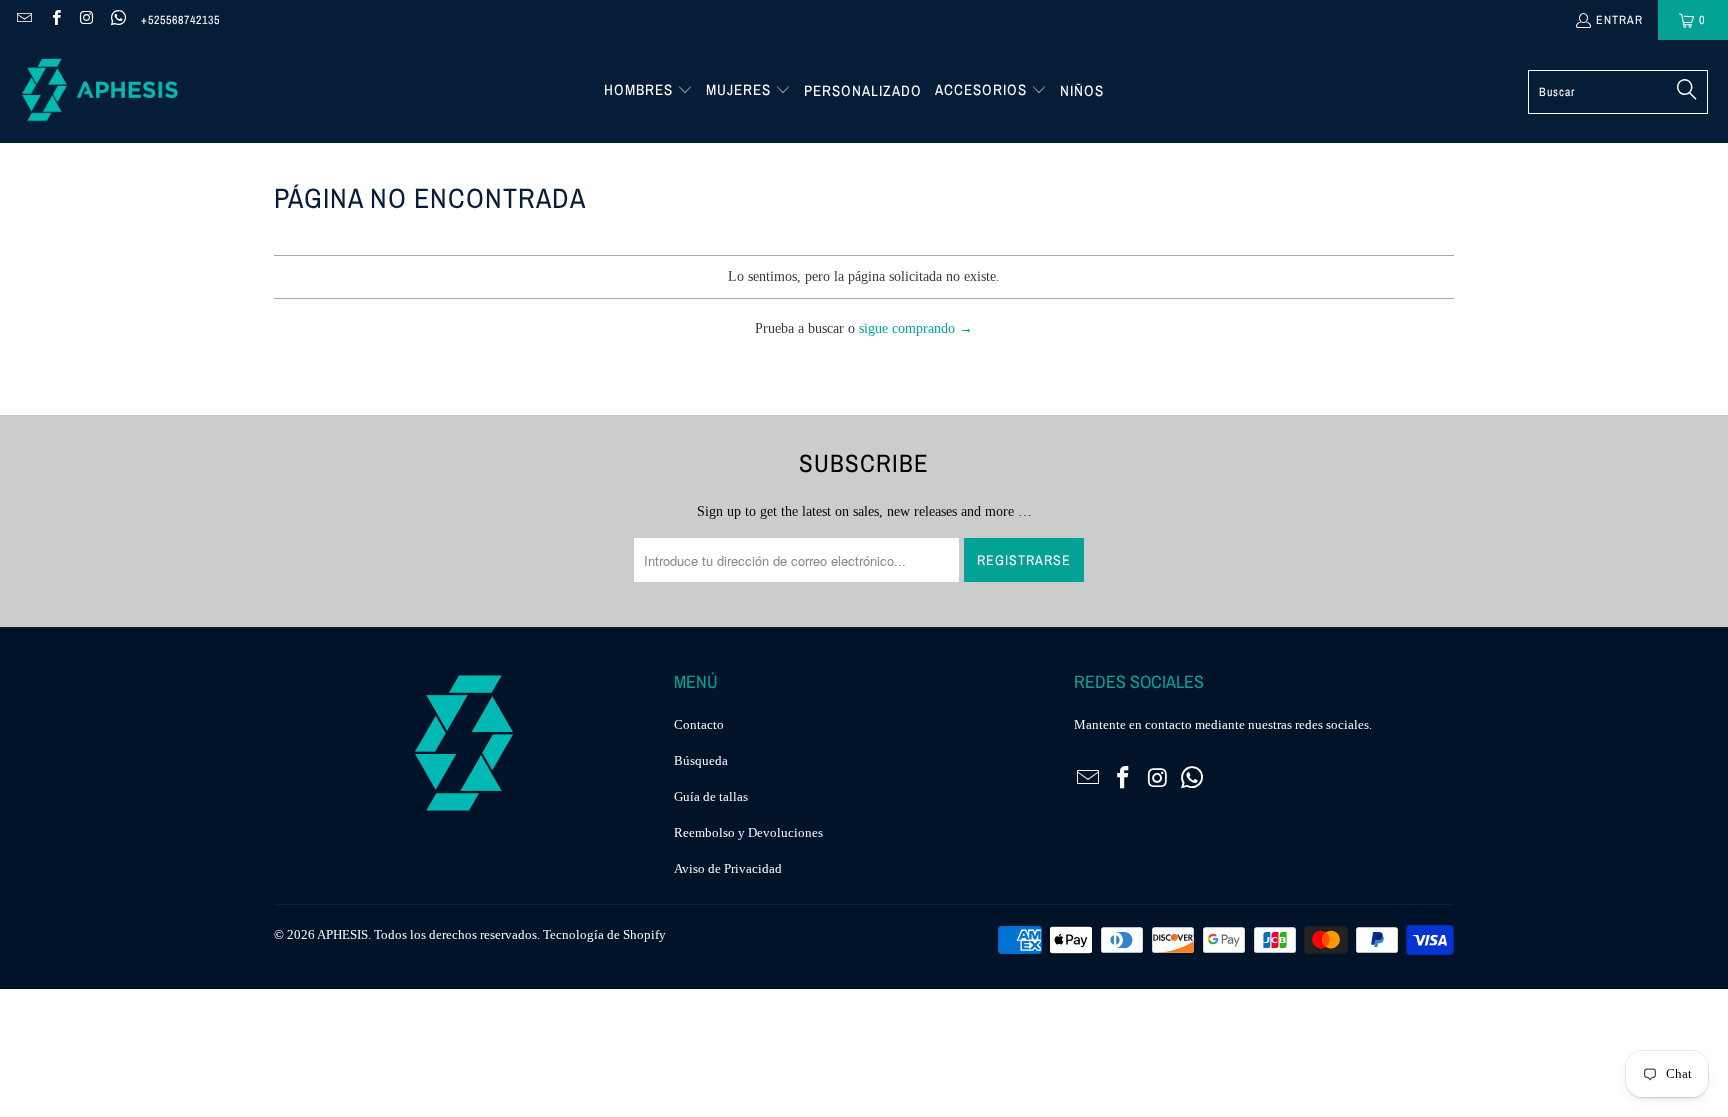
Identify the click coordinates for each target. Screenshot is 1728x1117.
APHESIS (342, 934)
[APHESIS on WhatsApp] (117, 20)
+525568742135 (180, 20)
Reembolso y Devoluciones (748, 832)
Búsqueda (701, 760)
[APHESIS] (100, 91)
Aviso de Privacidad (728, 868)
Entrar (1619, 20)
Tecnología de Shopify (604, 934)
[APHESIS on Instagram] (86, 20)
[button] (648, 91)
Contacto (699, 724)
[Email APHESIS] (23, 20)
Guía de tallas (711, 796)
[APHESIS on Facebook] (54, 20)
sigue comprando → (916, 328)
